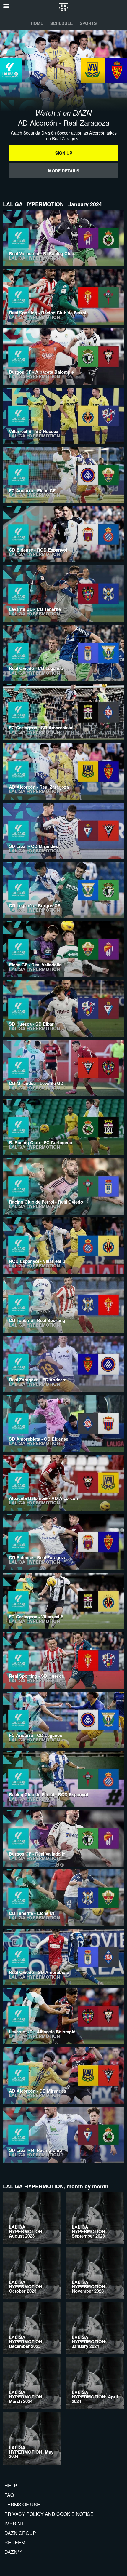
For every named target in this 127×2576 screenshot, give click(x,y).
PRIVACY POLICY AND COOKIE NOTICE (49, 2514)
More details (64, 171)
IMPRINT (14, 2523)
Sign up (64, 153)
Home (37, 23)
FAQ (9, 2495)
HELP (11, 2485)
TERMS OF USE (22, 2504)
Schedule (61, 23)
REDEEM (15, 2542)
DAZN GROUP (20, 2533)
